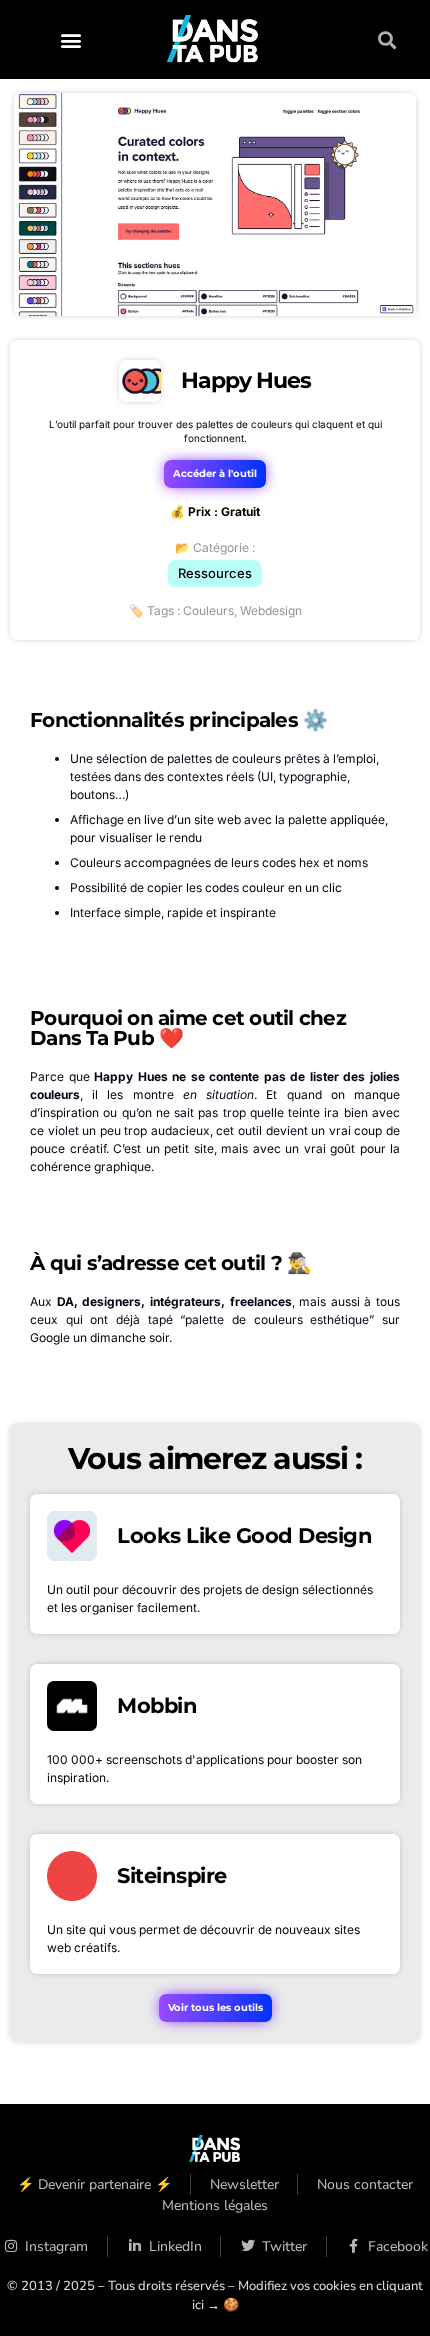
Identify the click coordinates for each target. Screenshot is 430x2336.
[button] (70, 39)
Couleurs (208, 610)
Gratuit (240, 511)
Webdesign (271, 610)
